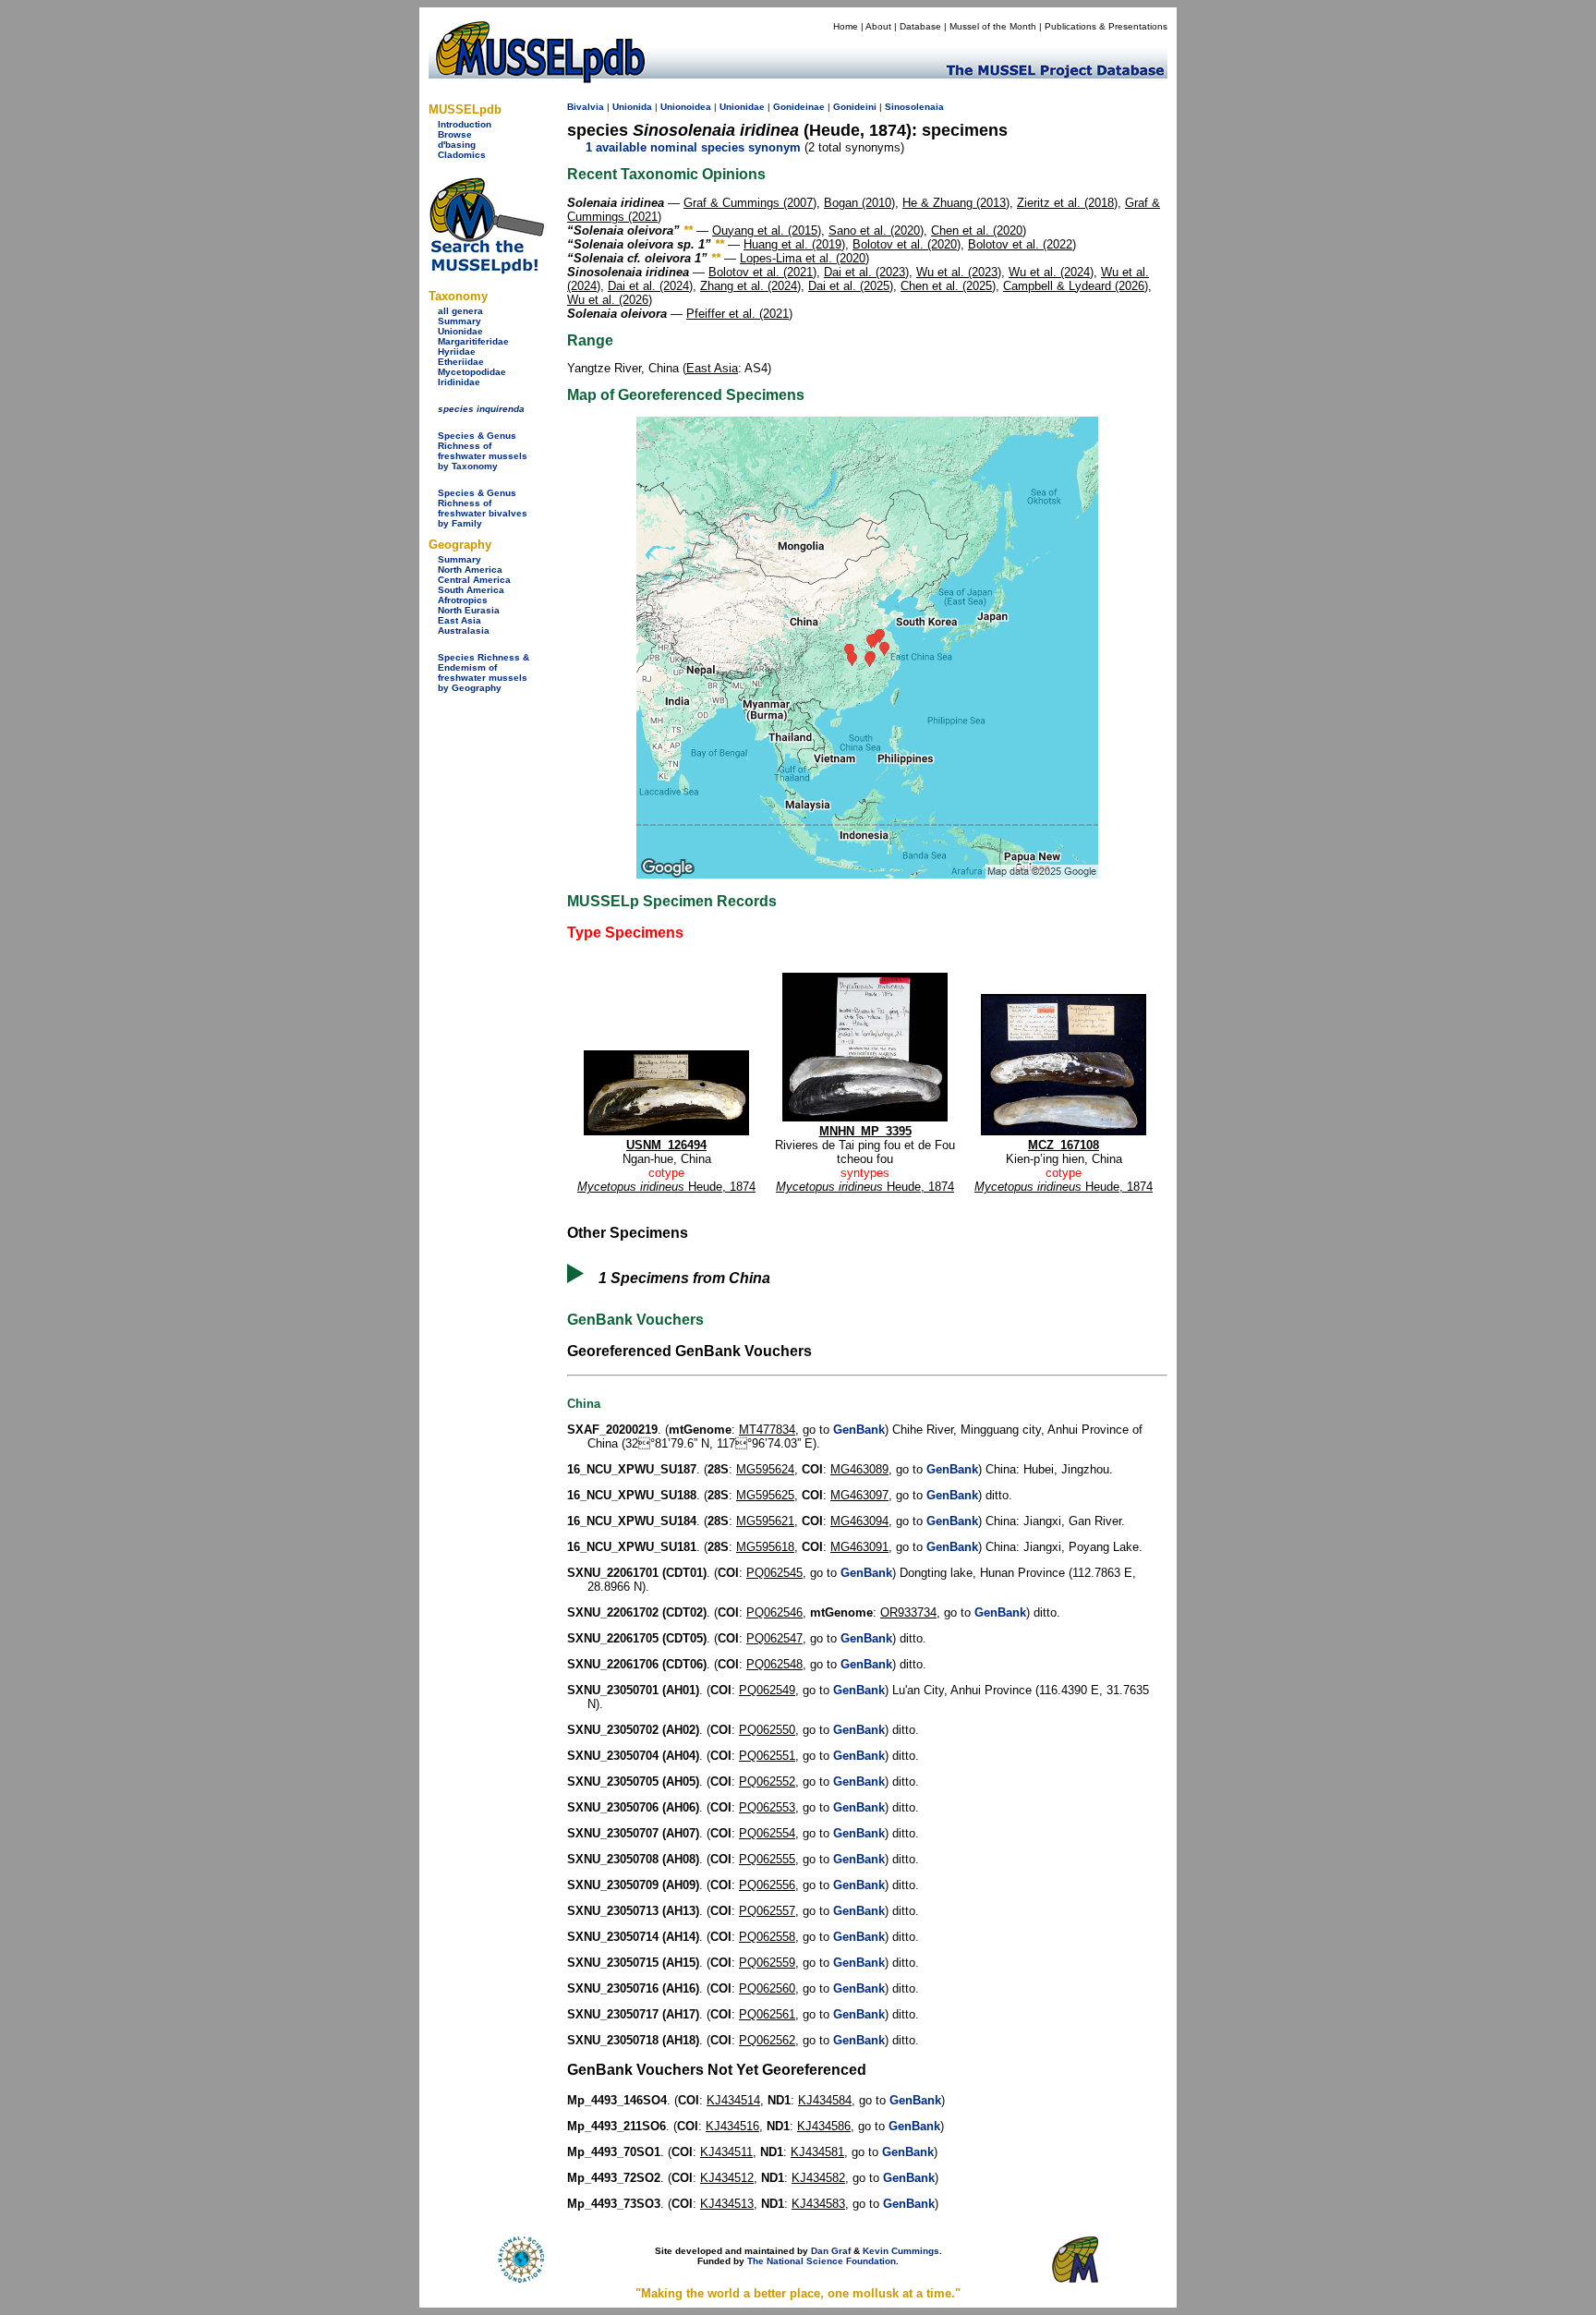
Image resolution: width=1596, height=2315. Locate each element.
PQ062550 (767, 1730)
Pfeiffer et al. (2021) (739, 314)
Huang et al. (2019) (794, 244)
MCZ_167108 (1064, 1145)
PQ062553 (767, 1807)
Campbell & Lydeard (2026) (1076, 286)
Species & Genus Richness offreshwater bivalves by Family (483, 508)
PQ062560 (767, 1988)
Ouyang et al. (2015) (767, 230)
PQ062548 (774, 1664)
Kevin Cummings (901, 2251)
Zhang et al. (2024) (750, 286)
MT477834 (767, 1430)
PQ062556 (767, 1885)
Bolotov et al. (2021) (762, 272)
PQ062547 (774, 1638)
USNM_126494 (666, 1145)
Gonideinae (799, 107)
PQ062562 (767, 2040)
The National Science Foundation (822, 2261)
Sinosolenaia (914, 107)
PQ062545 (774, 1573)
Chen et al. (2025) (948, 286)
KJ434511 (726, 2152)
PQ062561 (767, 2014)
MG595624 (765, 1469)
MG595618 (765, 1547)
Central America (474, 580)
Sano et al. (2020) (876, 230)
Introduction (465, 124)
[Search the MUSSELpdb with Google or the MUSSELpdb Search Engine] (486, 270)
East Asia (459, 620)
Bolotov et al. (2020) (907, 244)
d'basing (457, 145)
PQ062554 (767, 1833)
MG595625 (765, 1495)
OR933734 (908, 1612)
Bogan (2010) (859, 203)
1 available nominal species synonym (693, 147)
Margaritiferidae (473, 341)
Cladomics (462, 155)
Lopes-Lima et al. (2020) (804, 258)
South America (471, 590)
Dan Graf (831, 2251)
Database (920, 26)
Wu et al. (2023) (959, 272)
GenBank (859, 1430)
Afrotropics (463, 600)
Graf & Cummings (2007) (750, 203)
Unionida (632, 107)
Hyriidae (457, 351)
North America (470, 570)
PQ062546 (774, 1612)
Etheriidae (461, 362)
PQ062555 (767, 1859)
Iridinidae (459, 382)
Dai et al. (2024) (650, 286)
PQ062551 (767, 1756)
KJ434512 (727, 2178)
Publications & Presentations (1106, 26)
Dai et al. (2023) (866, 272)
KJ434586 (824, 2126)
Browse (455, 134)
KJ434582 (818, 2178)
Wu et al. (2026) (610, 300)
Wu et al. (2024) (1051, 272)
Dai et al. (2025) (851, 286)
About (878, 26)
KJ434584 (825, 2100)
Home (846, 26)
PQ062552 (767, 1782)
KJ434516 (732, 2126)
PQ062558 (767, 1937)
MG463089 (859, 1469)
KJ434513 (727, 2204)
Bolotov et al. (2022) (1022, 244)
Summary (459, 321)
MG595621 (765, 1521)
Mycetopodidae (472, 372)
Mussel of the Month (993, 26)
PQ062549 (767, 1690)
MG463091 (859, 1547)
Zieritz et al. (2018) (1067, 203)
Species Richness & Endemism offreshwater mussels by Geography (484, 673)
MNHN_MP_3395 (865, 1131)
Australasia (464, 630)
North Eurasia (469, 610)
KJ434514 (733, 2100)
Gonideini (855, 107)
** (688, 230)
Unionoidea (686, 107)
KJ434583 (818, 2204)
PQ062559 (767, 1963)
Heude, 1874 (666, 1187)
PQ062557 (767, 1911)
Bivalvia (586, 107)
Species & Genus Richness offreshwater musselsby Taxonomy (483, 451)
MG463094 (859, 1521)
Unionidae (460, 331)
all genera (460, 311)
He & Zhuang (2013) (956, 203)
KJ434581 (817, 2152)
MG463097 (859, 1495)
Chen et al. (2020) (979, 230)
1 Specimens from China (684, 1278)
